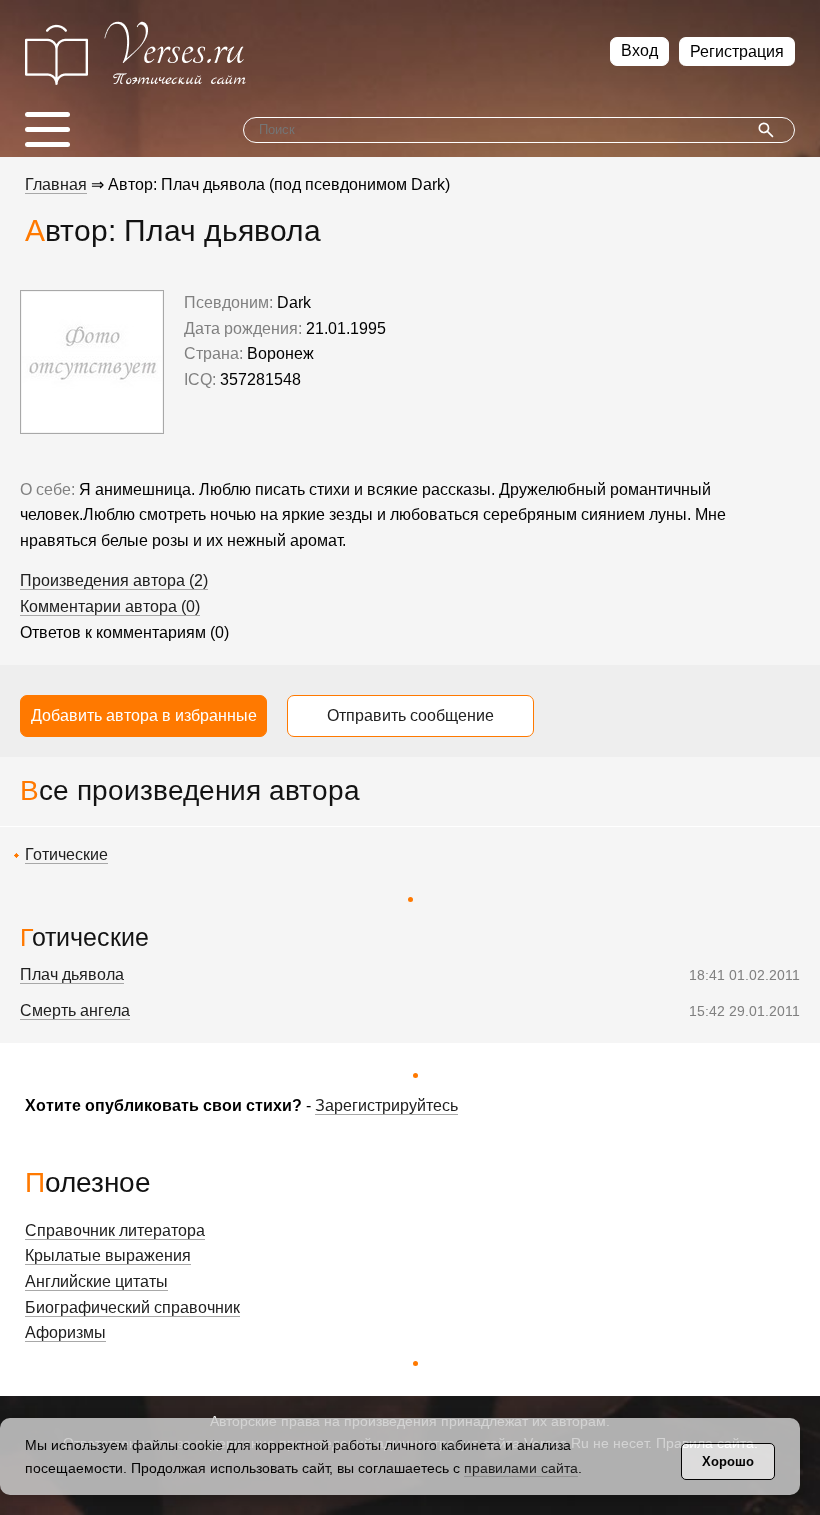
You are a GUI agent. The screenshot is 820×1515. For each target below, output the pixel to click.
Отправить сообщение (410, 715)
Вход (639, 50)
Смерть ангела (75, 1010)
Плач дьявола (72, 974)
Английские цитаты (96, 1281)
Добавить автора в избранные (144, 715)
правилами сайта (521, 1468)
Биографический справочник (132, 1307)
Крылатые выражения (108, 1255)
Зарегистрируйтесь (386, 1105)
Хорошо (728, 1461)
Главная (56, 184)
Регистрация (737, 51)
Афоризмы (65, 1332)
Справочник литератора (115, 1230)
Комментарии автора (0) (110, 606)
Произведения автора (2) (114, 580)
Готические (66, 854)
